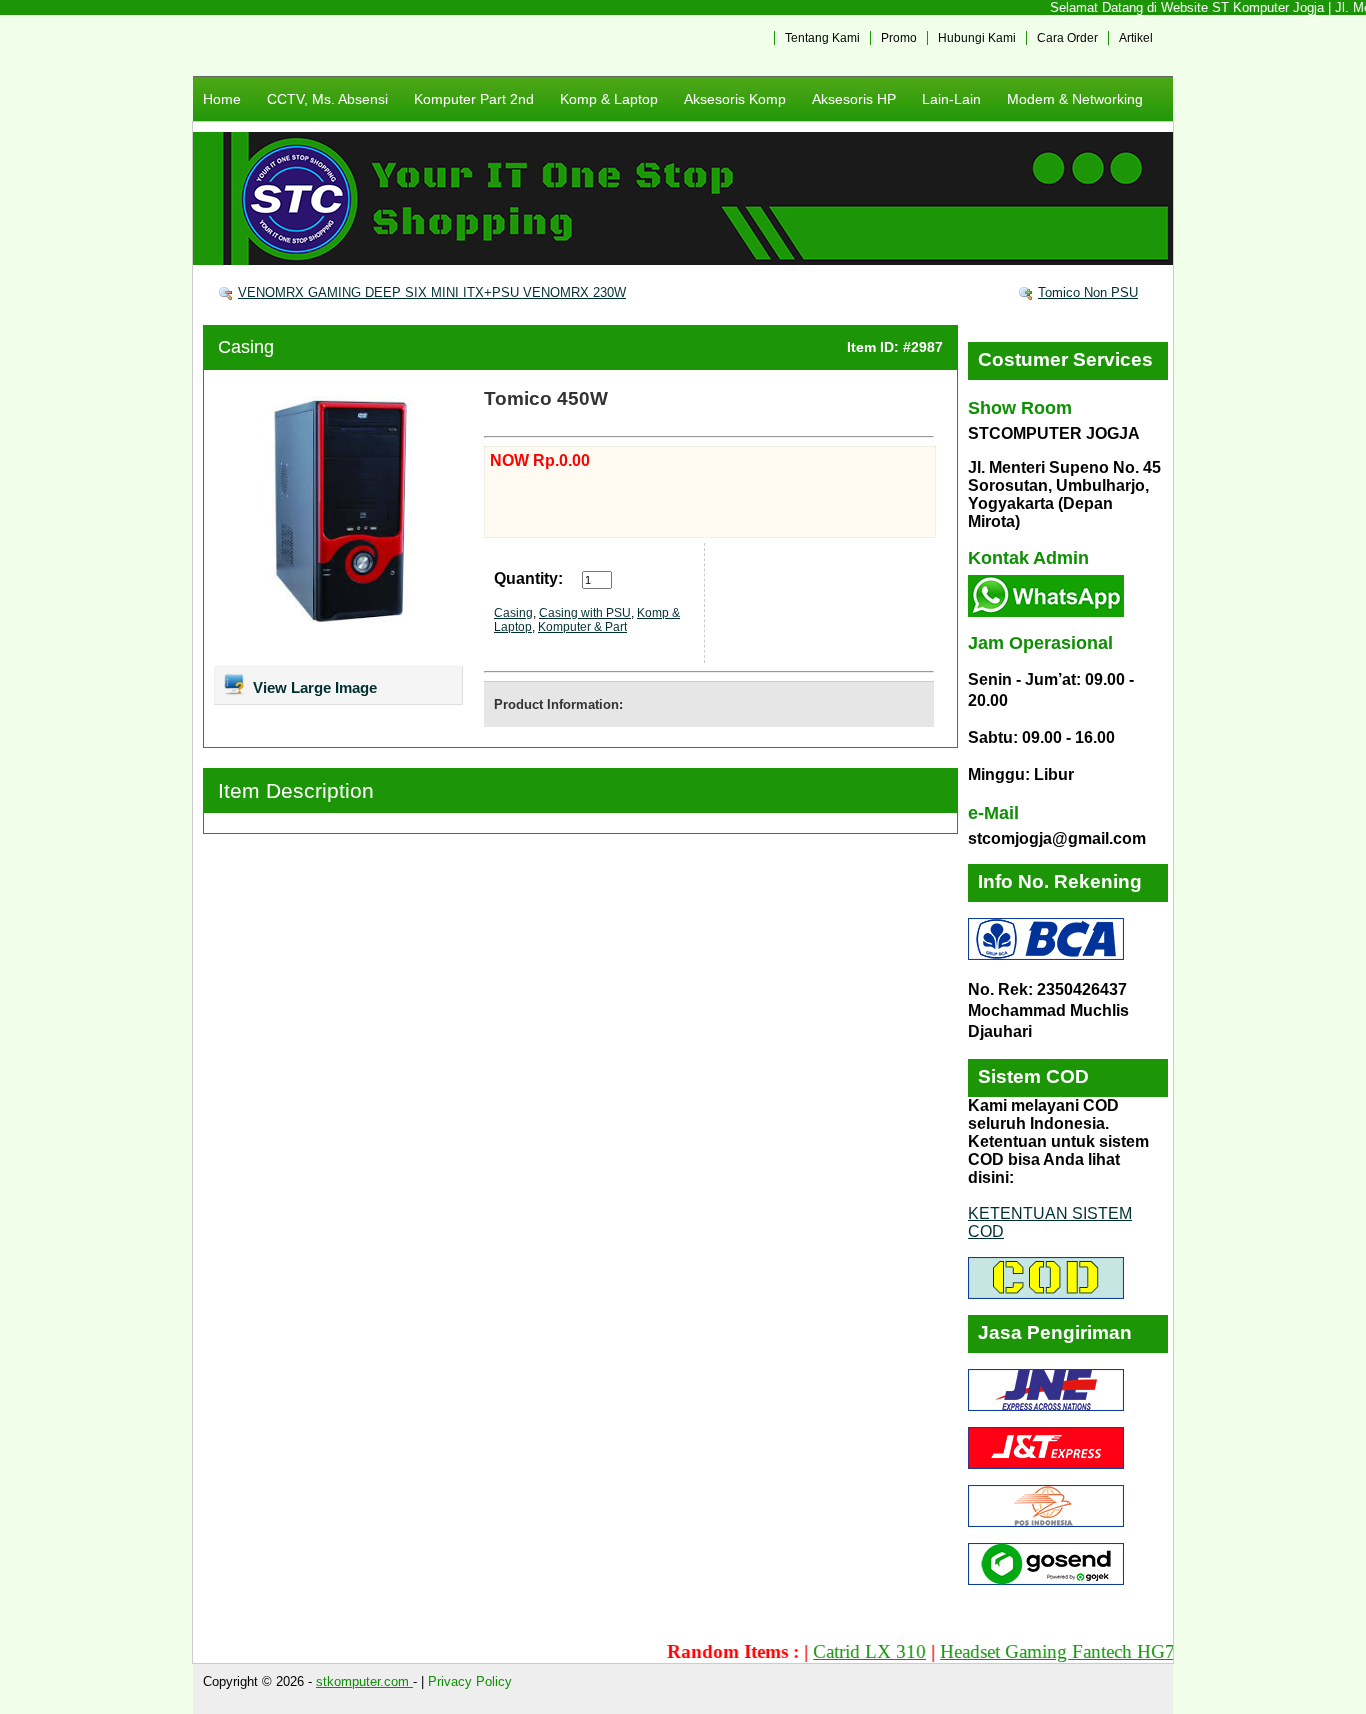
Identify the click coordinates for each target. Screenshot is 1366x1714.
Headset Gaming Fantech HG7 (1029, 1651)
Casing (246, 347)
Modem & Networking (1075, 99)
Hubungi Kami (977, 38)
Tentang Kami (822, 38)
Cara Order (1067, 38)
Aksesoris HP (854, 99)
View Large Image (313, 687)
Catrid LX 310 (841, 1651)
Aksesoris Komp (735, 99)
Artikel (1136, 38)
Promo (899, 38)
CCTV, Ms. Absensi (327, 99)
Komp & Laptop (609, 99)
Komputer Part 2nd (474, 99)
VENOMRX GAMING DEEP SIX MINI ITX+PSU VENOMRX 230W (432, 292)
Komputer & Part (582, 627)
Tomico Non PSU (1088, 292)
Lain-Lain (951, 99)
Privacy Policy (470, 1681)
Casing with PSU (585, 613)
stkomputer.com (364, 1681)
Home (222, 99)
